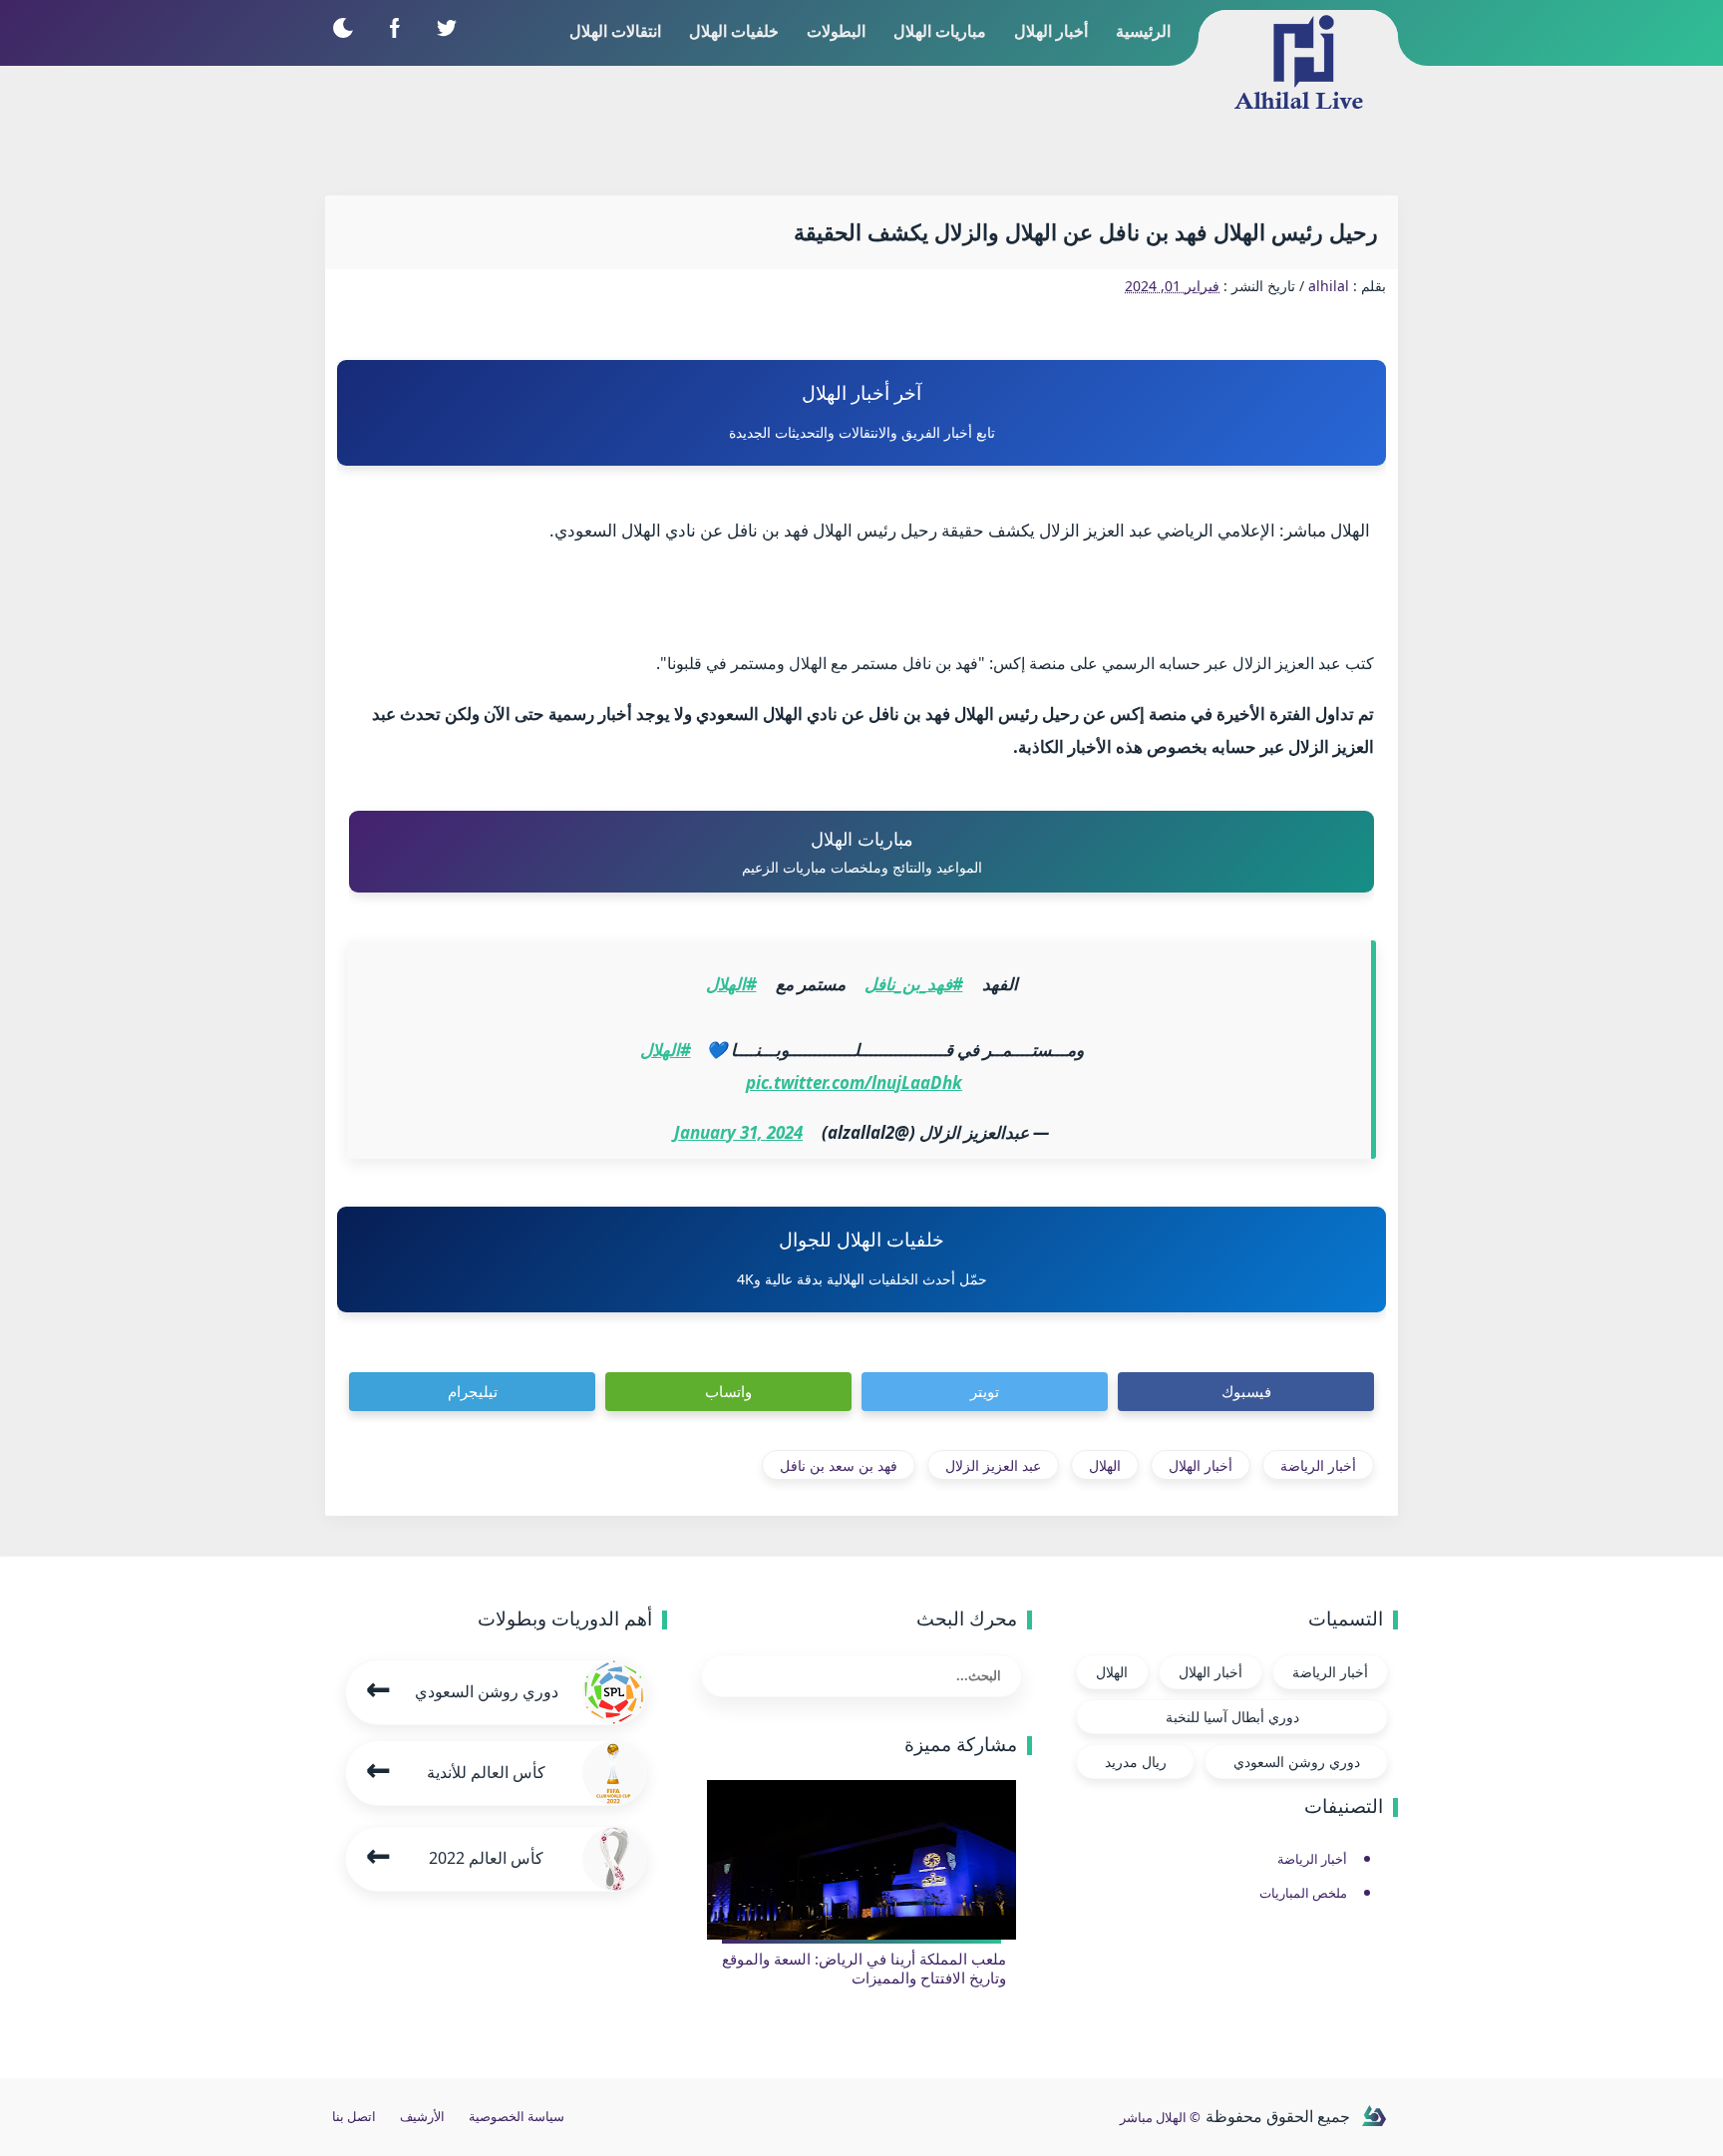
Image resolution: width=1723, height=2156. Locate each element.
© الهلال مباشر (1160, 2117)
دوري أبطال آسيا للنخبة (1232, 1717)
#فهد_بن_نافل (914, 984)
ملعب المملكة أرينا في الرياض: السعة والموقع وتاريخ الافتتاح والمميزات (864, 1969)
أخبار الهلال (1201, 1465)
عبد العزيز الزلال (993, 1465)
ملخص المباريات (1303, 1893)
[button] (343, 27)
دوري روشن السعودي (1297, 1762)
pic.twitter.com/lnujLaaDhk (854, 1082)
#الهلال (731, 984)
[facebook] (394, 27)
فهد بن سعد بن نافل (839, 1465)
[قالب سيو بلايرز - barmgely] (1374, 2117)
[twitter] (446, 27)
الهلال (1105, 1465)
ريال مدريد (1136, 1762)
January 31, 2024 (738, 1132)
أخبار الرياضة (1318, 1465)
